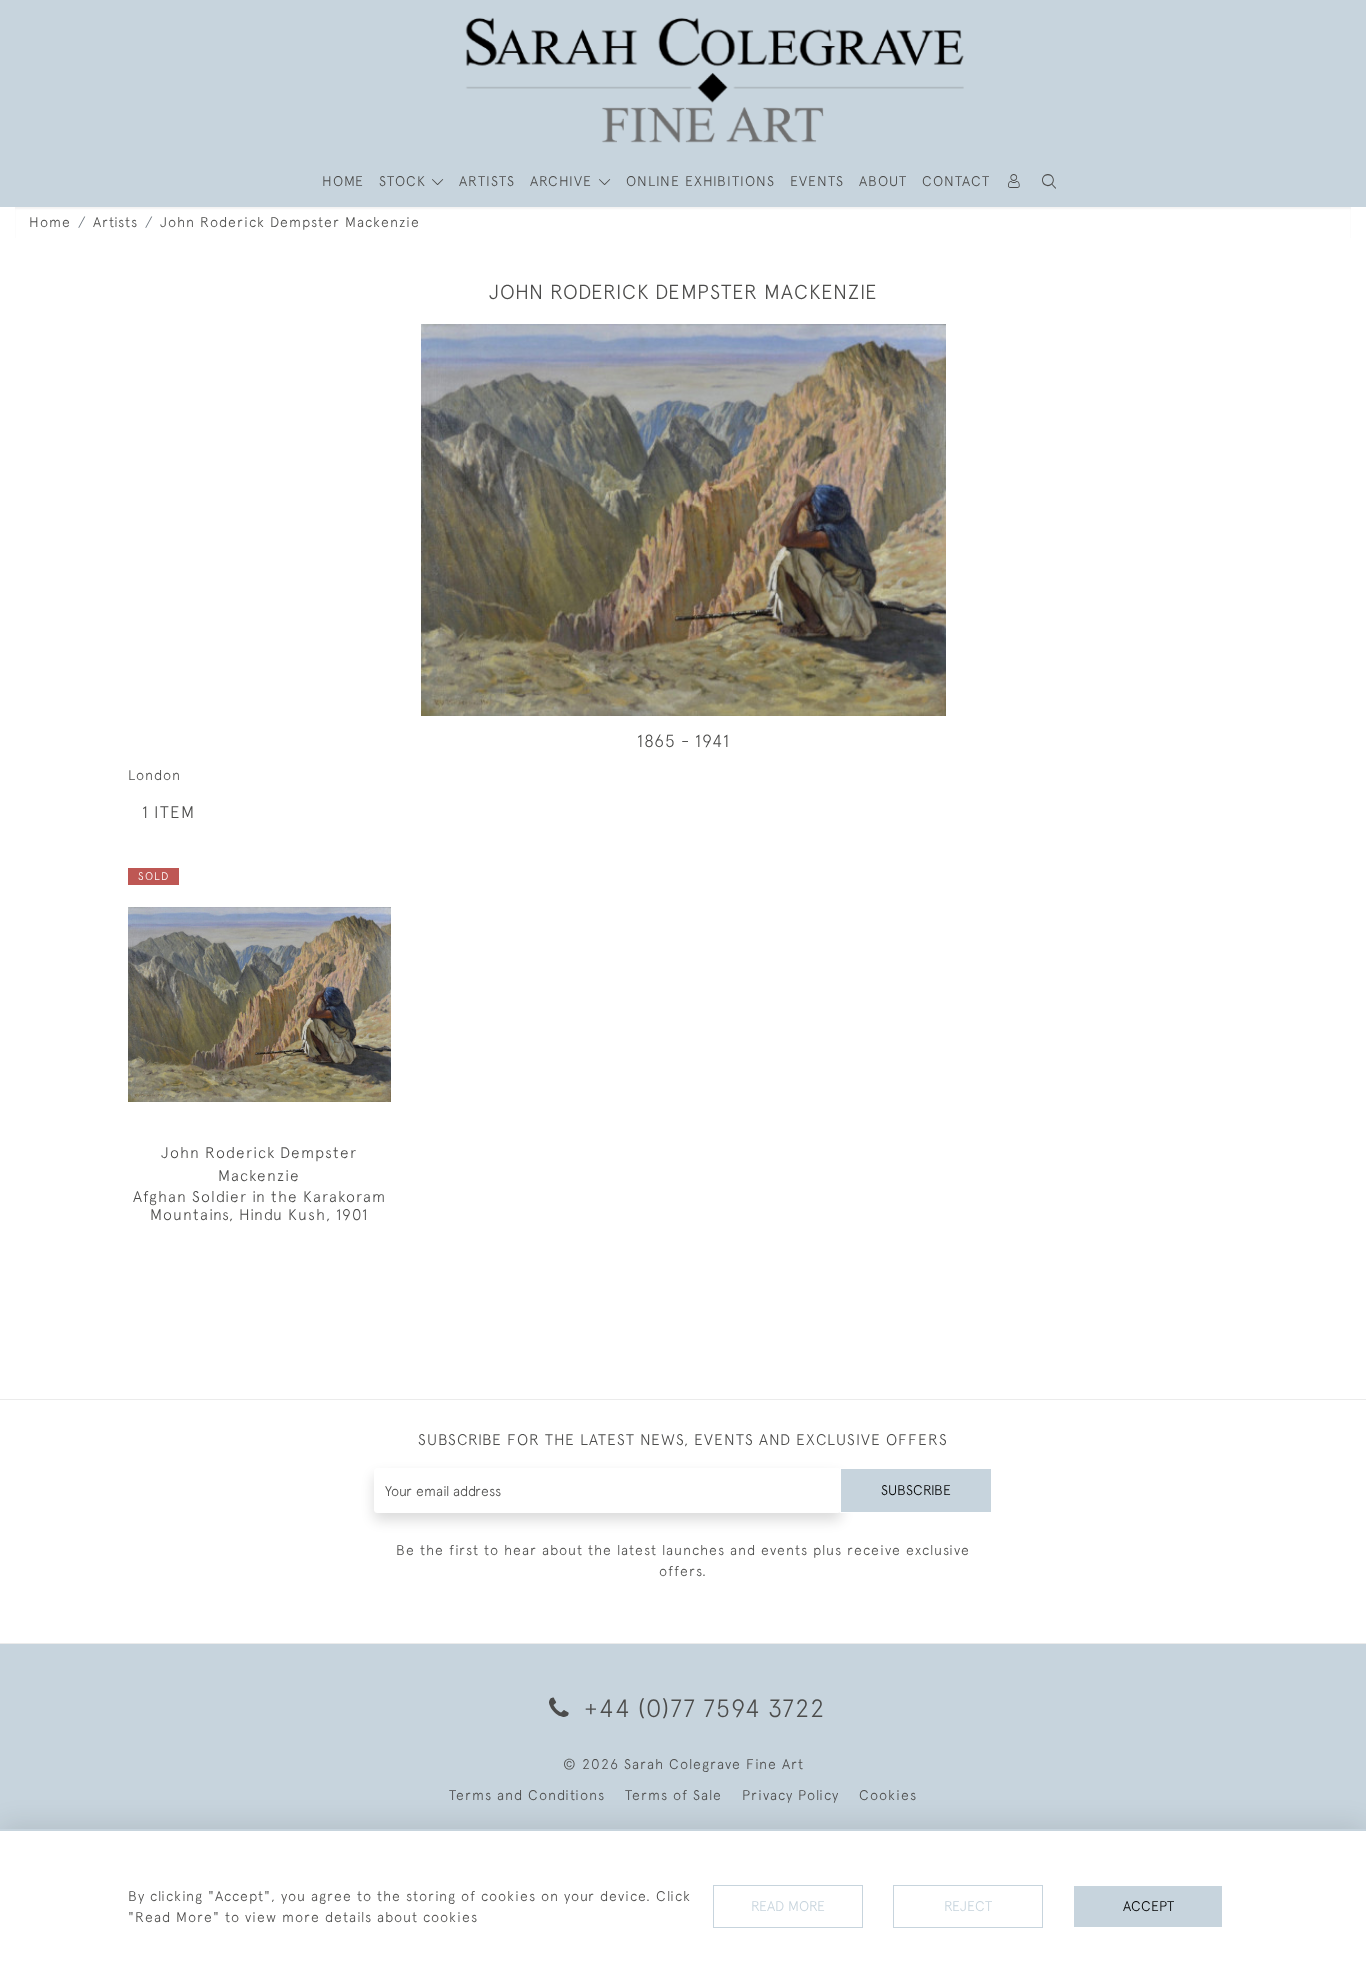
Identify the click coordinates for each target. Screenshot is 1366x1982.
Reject (968, 1906)
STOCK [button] (405, 181)
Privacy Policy (790, 1795)
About (883, 181)
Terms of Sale (673, 1795)
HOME (343, 181)
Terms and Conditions (527, 1795)
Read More (788, 1906)
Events (817, 181)
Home (50, 222)
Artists (115, 222)
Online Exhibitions (700, 181)
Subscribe (916, 1490)
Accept (1148, 1906)
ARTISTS (487, 181)
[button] (1050, 181)
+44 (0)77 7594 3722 (701, 1707)
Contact (956, 181)
